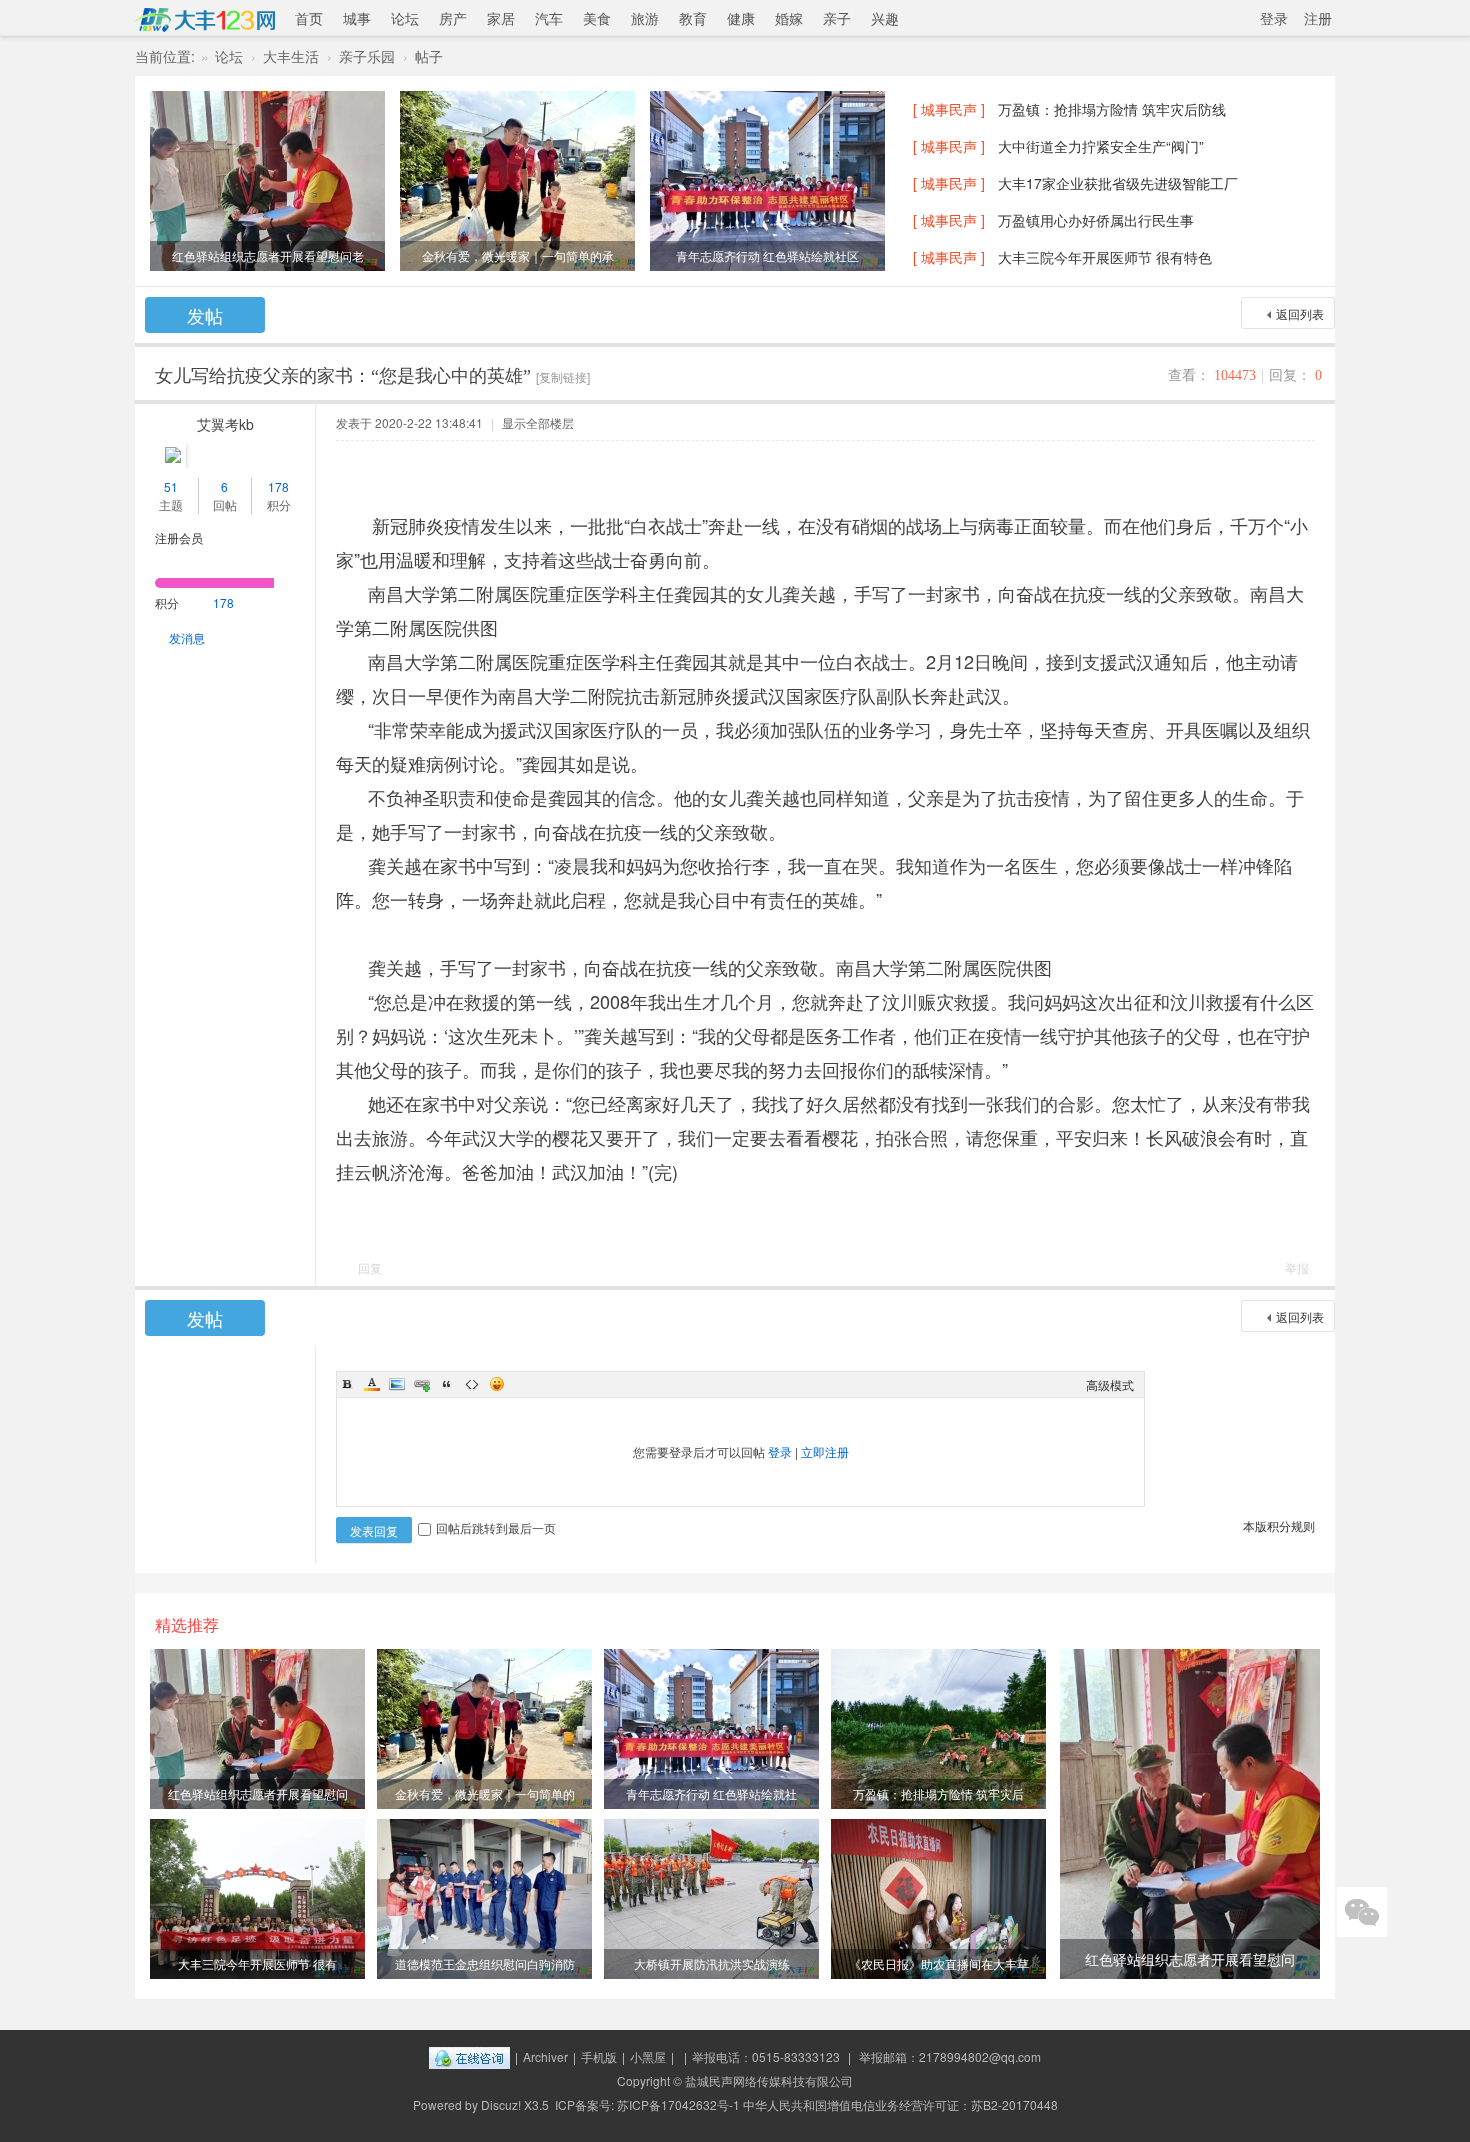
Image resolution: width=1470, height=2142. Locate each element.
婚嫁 (789, 18)
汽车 (549, 18)
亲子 (837, 18)
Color (372, 1384)
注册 (1318, 18)
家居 (501, 18)
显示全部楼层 (538, 422)
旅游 (645, 18)
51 (171, 486)
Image (397, 1384)
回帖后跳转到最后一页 (496, 1527)
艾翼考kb (225, 424)
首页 (309, 18)
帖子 (429, 56)
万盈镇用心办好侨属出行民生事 (1096, 220)
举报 (1297, 1267)
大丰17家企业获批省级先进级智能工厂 (1118, 183)
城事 (357, 18)
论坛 (405, 18)
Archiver (545, 2056)
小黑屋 (648, 2056)
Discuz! (501, 2104)
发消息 (187, 637)
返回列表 (1300, 313)
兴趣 (885, 18)
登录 (1274, 18)
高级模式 (1110, 1384)
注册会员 (179, 537)
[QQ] (469, 2056)
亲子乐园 (367, 56)
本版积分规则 (1279, 1525)
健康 (741, 18)
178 (278, 486)
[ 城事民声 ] (949, 109)
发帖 (205, 315)
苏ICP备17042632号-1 (678, 2104)
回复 (370, 1267)
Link (422, 1384)
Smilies (497, 1384)
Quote (447, 1384)
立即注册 (825, 1451)
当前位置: (165, 56)
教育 (693, 18)
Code (472, 1384)
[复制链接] (563, 376)
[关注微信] (1362, 1912)
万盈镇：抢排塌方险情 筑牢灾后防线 (1112, 109)
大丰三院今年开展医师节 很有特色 (1105, 257)
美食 (597, 18)
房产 (453, 18)
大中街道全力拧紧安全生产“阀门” (1101, 146)
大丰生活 (291, 56)
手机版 (599, 2056)
